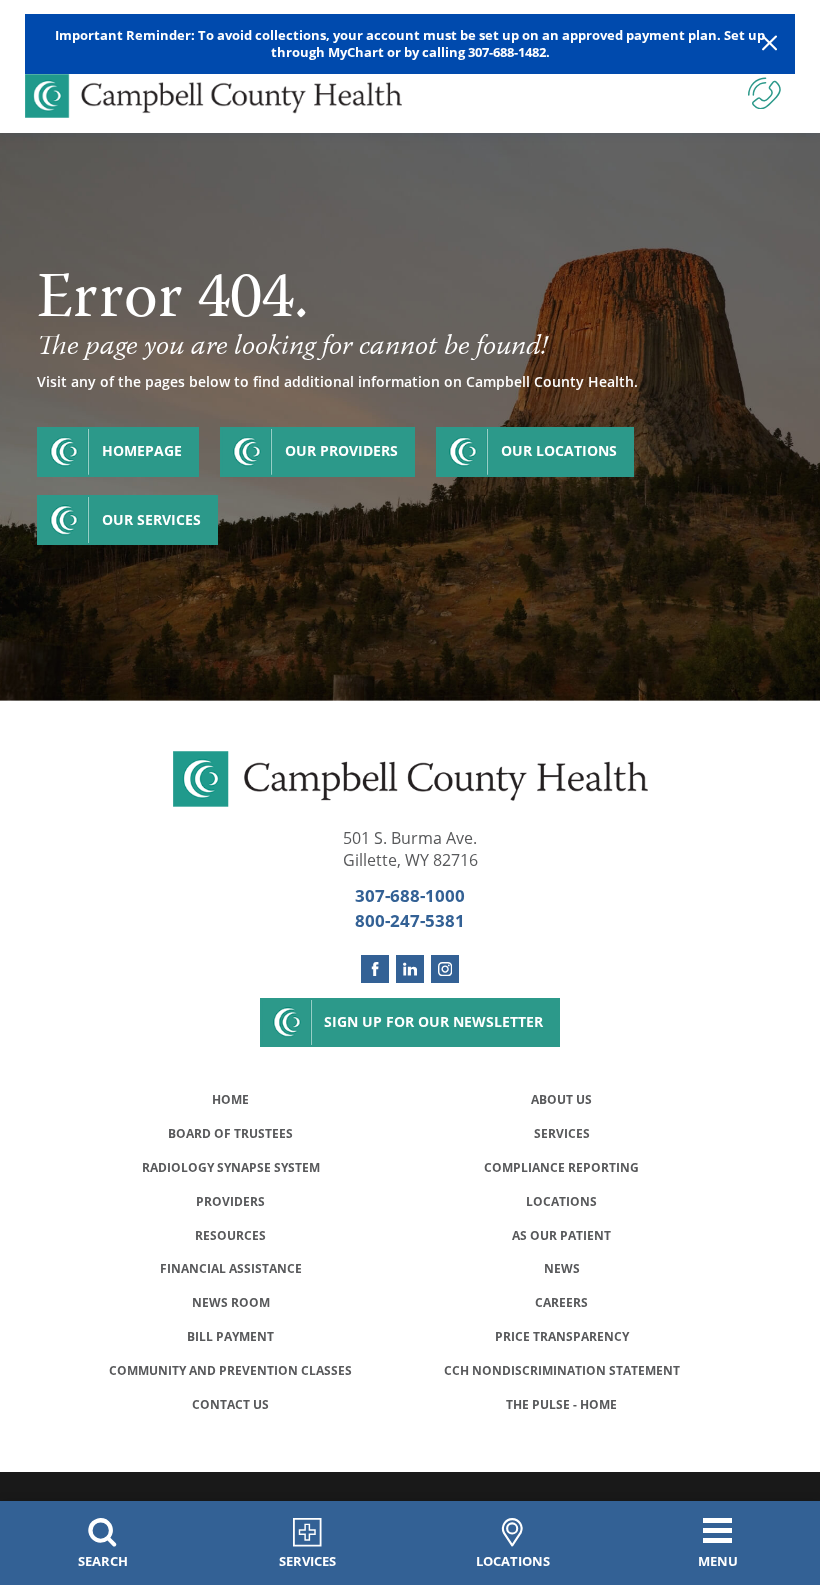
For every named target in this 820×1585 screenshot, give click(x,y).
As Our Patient (561, 1235)
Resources (230, 1235)
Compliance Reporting (561, 1167)
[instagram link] (445, 969)
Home (230, 1099)
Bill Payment (230, 1336)
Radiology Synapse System (231, 1167)
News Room (231, 1302)
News (562, 1268)
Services (562, 1133)
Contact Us (230, 1404)
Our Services (151, 519)
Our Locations (559, 450)
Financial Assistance (231, 1268)
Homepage (142, 450)
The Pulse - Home (561, 1404)
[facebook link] (375, 969)
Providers (230, 1201)
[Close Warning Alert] (769, 43)
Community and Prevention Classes (230, 1370)
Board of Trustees (230, 1133)
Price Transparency (562, 1336)
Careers (561, 1302)
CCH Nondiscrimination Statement (562, 1370)
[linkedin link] (410, 969)
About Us (561, 1099)
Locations (561, 1201)
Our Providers (341, 450)
